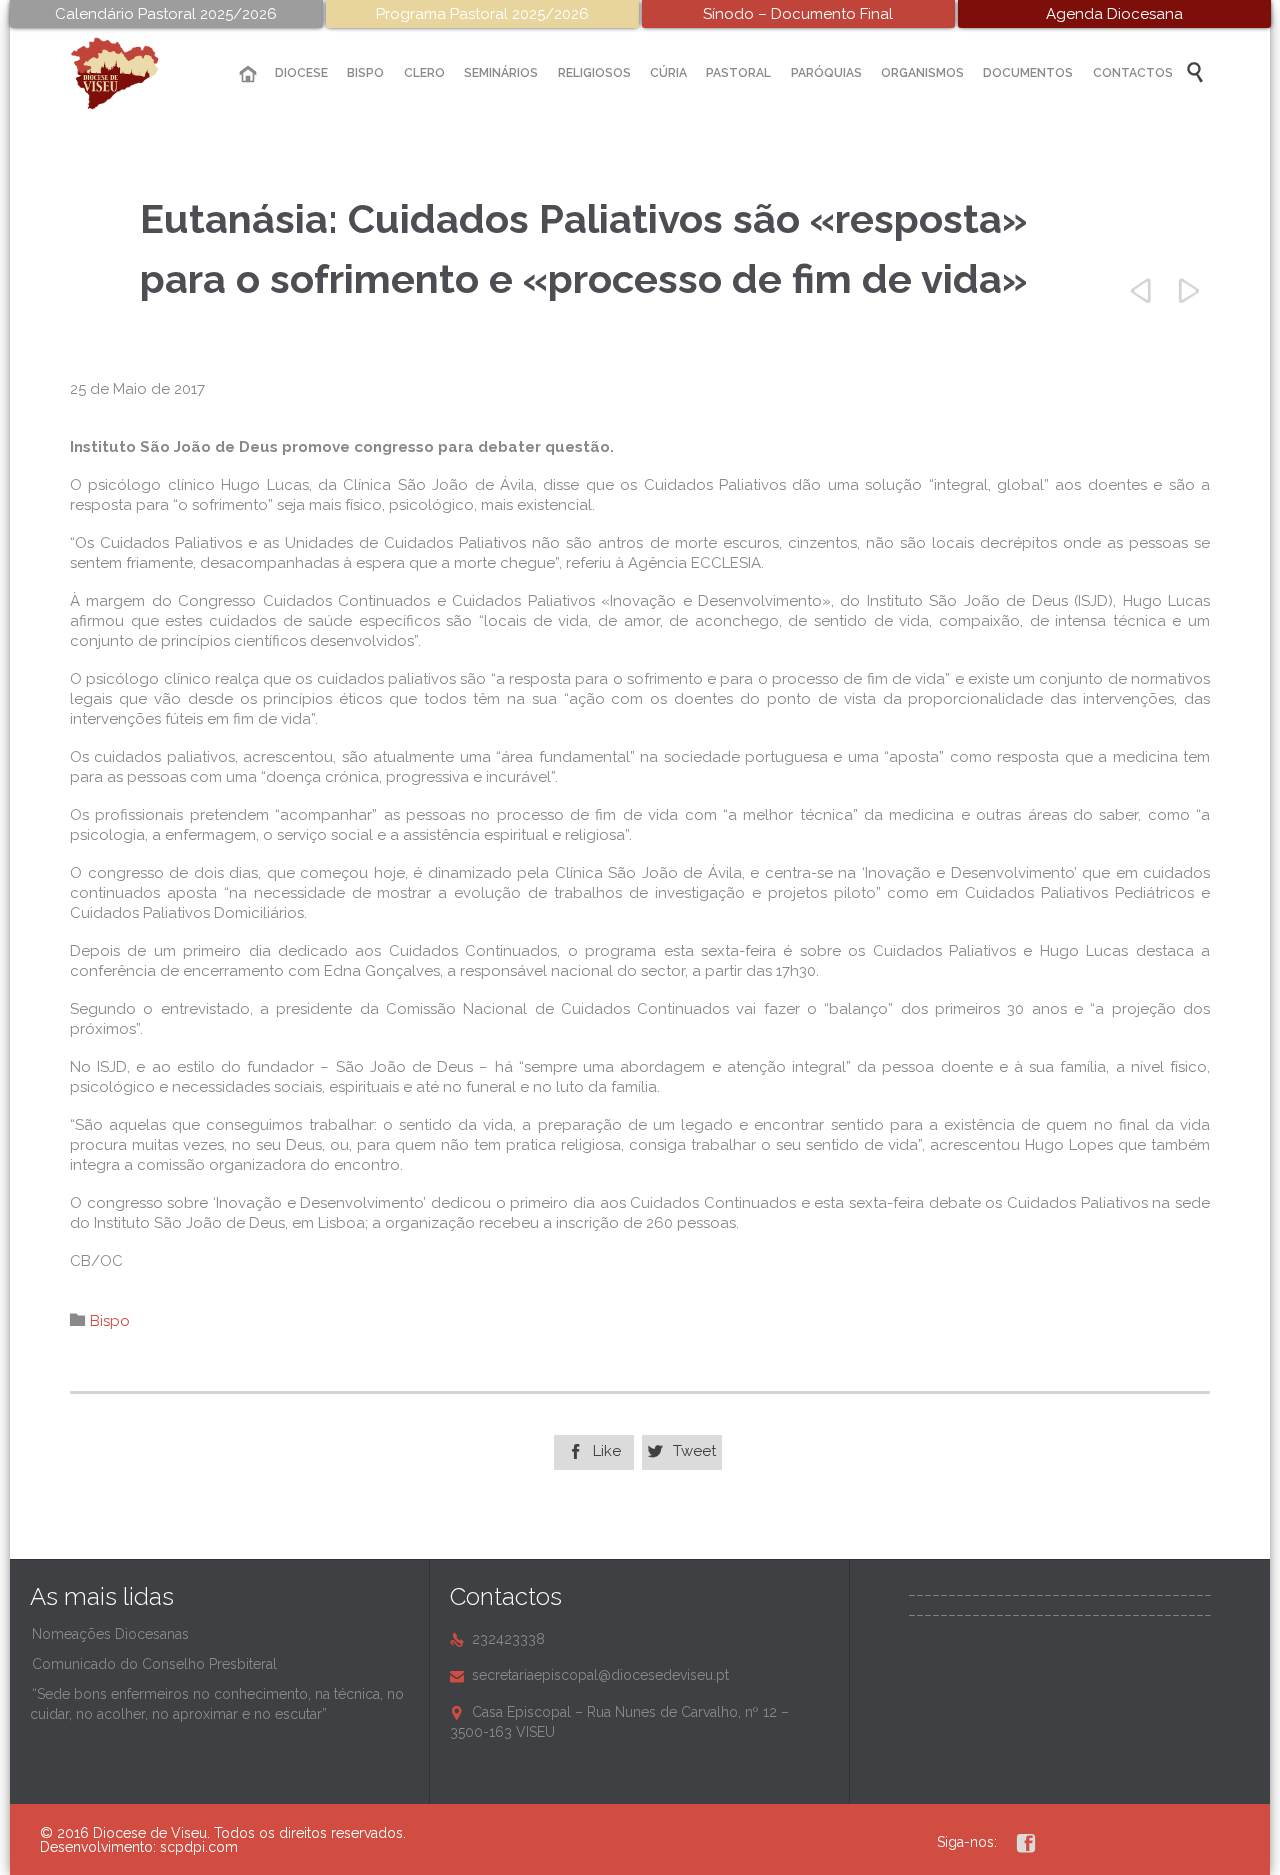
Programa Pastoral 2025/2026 (482, 14)
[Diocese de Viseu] (130, 73)
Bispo (110, 1321)
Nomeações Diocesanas (110, 1634)
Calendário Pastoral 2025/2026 (166, 14)
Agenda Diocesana (1114, 14)
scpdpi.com (199, 1847)
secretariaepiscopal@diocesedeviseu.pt (589, 1675)
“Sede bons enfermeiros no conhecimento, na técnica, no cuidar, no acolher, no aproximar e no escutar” (217, 1704)
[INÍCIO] (248, 74)
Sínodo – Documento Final (798, 14)
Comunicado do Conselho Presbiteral (154, 1664)
